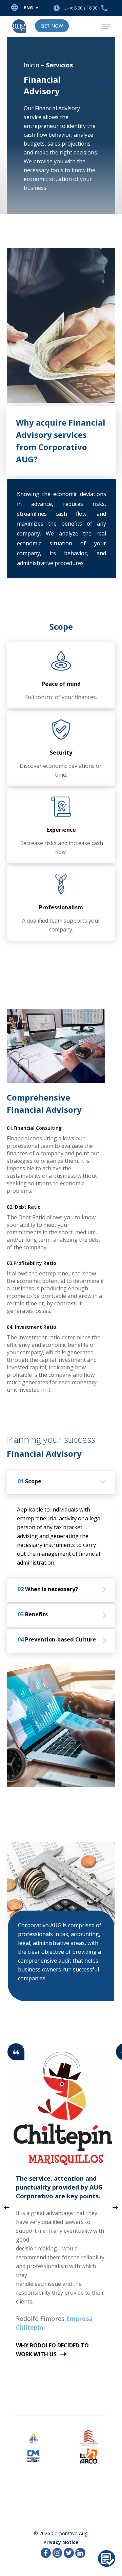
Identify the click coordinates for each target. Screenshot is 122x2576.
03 (33, 1614)
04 (57, 1639)
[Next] (115, 2208)
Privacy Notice (61, 2542)
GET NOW (52, 26)
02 (48, 1589)
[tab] (61, 1483)
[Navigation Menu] (106, 26)
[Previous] (7, 2208)
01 (29, 1481)
